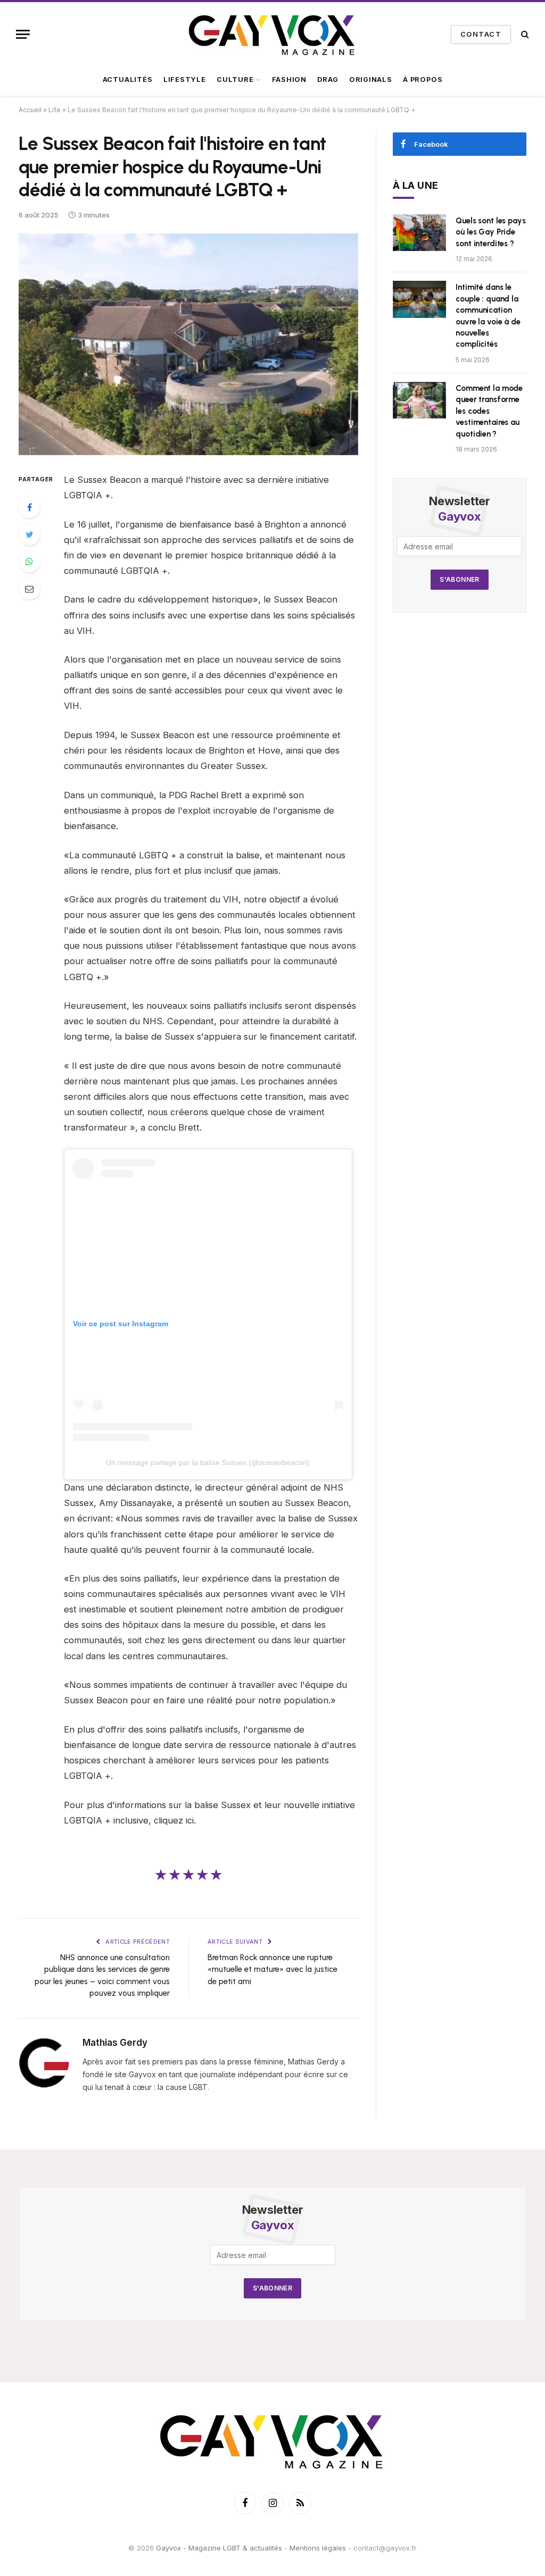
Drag (328, 80)
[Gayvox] (272, 34)
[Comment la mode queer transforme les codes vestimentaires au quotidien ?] (419, 400)
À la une (416, 185)
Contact (481, 34)
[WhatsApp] (29, 562)
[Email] (29, 589)
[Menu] (23, 34)
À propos (423, 80)
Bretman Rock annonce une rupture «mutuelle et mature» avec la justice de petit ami (272, 1969)
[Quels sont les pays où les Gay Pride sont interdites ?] (419, 233)
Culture (235, 80)
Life (55, 110)
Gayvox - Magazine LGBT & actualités (219, 2548)
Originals (371, 80)
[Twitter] (29, 534)
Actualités (128, 80)
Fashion (289, 80)
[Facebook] (29, 507)
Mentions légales (318, 2548)
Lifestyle (185, 80)
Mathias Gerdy (115, 2043)
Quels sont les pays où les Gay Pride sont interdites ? (490, 232)
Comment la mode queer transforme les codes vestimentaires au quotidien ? (489, 411)
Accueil (30, 110)
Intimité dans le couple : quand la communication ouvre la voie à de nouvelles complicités (488, 316)
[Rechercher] (524, 34)
